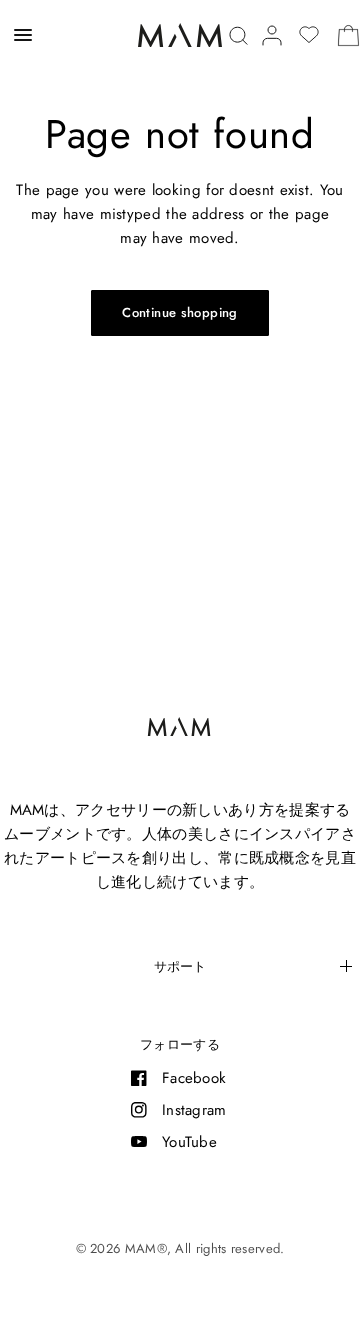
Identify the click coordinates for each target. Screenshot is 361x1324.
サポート (180, 966)
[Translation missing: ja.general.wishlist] (309, 35)
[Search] (238, 35)
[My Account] (272, 35)
